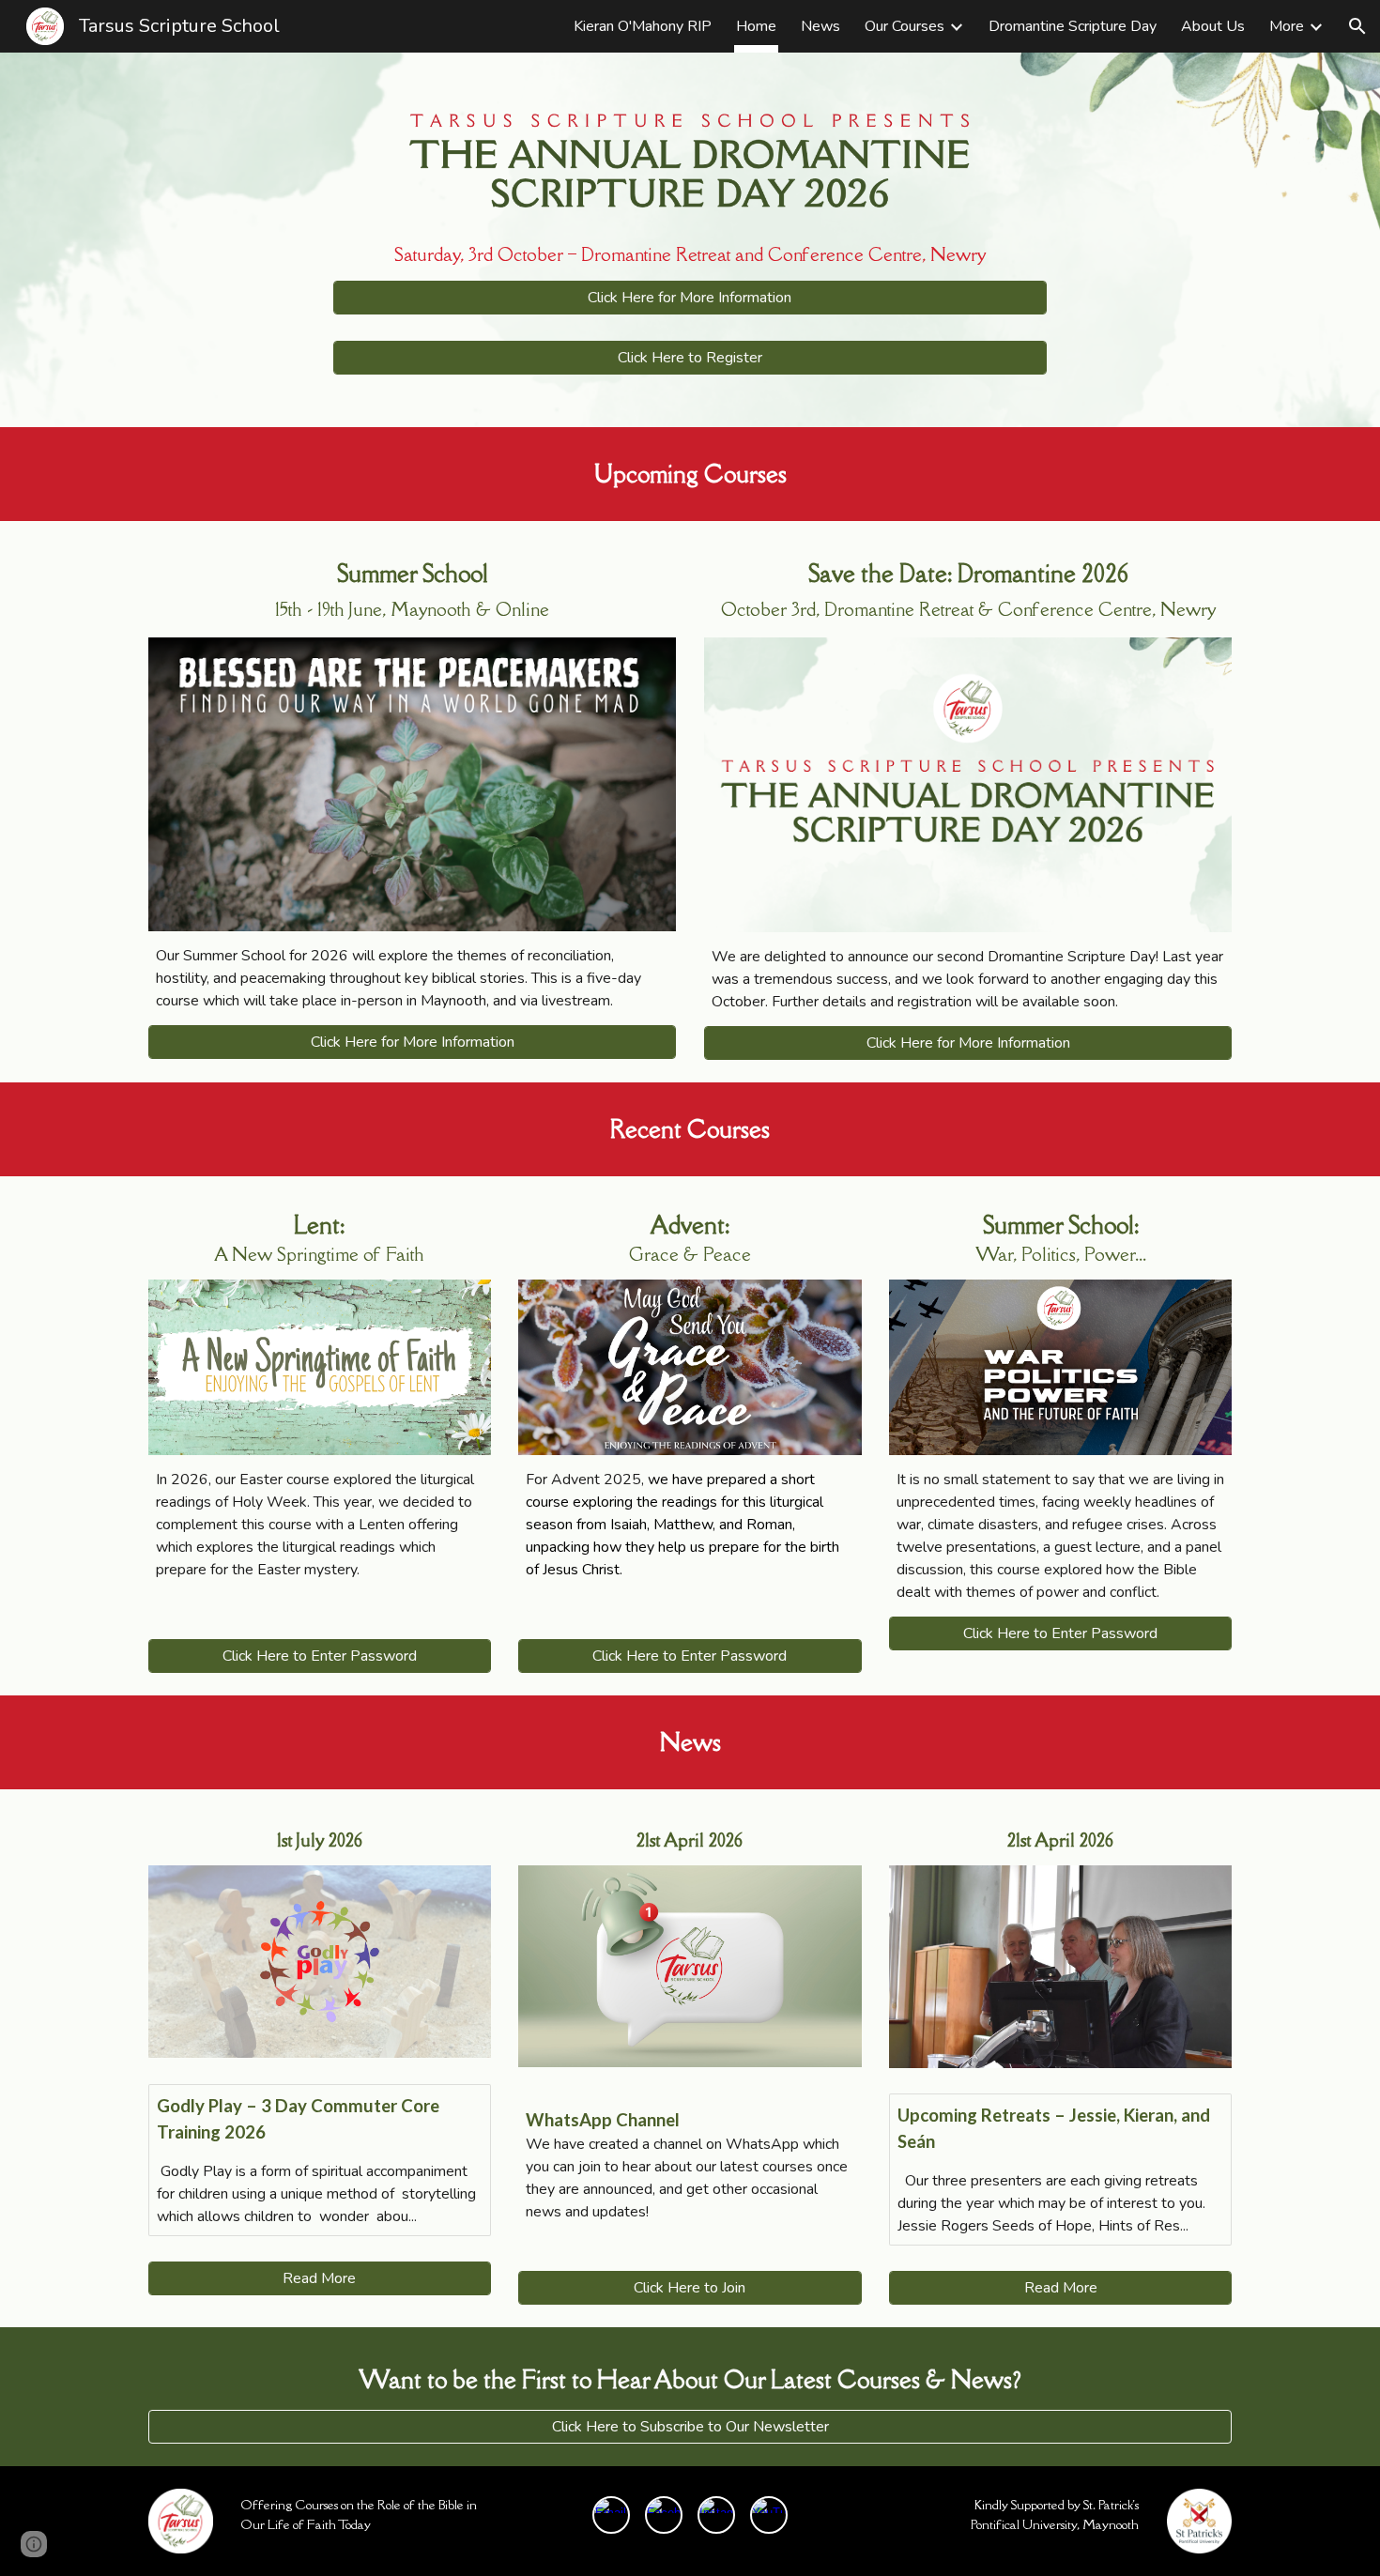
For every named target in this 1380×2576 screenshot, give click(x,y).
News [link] (820, 26)
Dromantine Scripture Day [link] (1073, 26)
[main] (690, 254)
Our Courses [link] (905, 26)
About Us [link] (1213, 26)
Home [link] (756, 26)
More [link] (1287, 26)
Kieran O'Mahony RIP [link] (643, 26)
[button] (1357, 26)
